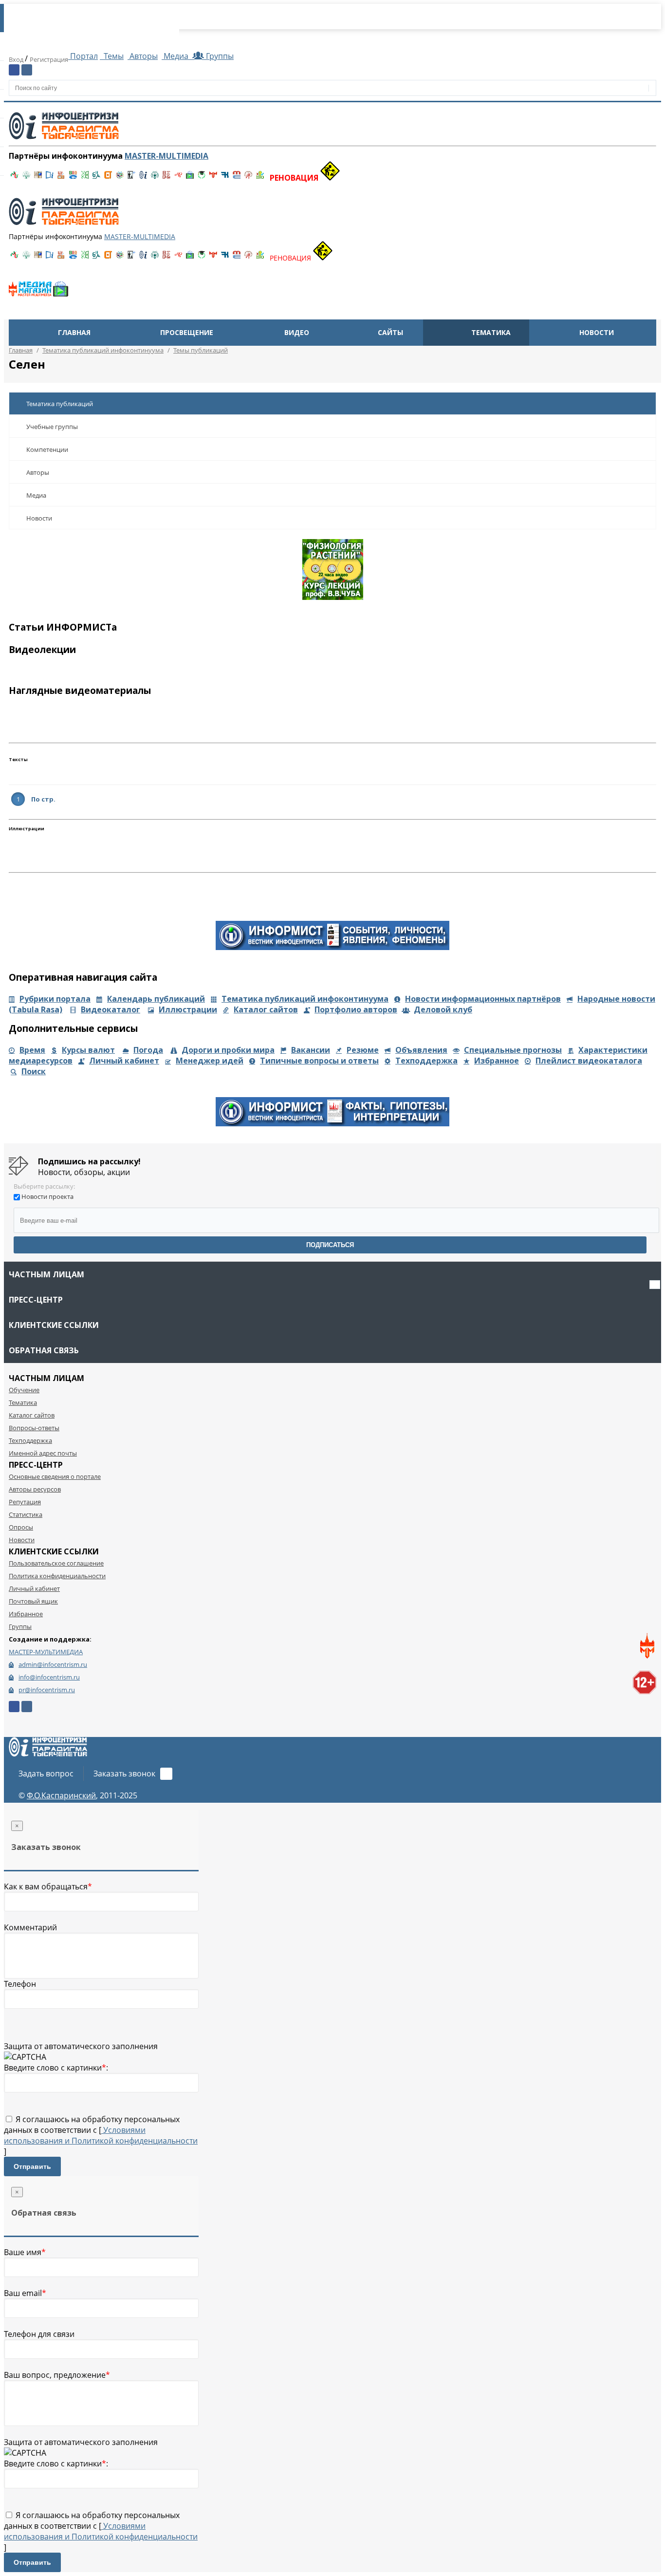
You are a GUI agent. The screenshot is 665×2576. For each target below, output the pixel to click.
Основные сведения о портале (55, 1476)
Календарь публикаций (156, 999)
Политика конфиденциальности (57, 1576)
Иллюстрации (188, 1009)
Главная (74, 332)
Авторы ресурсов (35, 1489)
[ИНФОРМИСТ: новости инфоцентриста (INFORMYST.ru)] (38, 178)
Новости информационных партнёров (483, 999)
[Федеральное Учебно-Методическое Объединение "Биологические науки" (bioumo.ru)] (202, 178)
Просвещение (187, 332)
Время (32, 1050)
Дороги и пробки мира (228, 1050)
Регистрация (49, 59)
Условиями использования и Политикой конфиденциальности (101, 2135)
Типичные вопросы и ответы (319, 1061)
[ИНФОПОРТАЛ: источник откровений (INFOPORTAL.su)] (50, 178)
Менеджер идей (210, 1061)
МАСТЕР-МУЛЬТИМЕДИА (46, 1652)
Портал (83, 56)
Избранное (497, 1061)
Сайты (390, 332)
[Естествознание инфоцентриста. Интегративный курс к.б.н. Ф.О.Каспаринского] (26, 178)
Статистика (26, 1514)
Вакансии (311, 1050)
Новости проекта (47, 1196)
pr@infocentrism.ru (47, 1690)
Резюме (363, 1050)
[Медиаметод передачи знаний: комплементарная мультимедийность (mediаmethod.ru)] (237, 178)
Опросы (21, 1527)
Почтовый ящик (33, 1601)
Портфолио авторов (356, 1009)
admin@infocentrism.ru (53, 1664)
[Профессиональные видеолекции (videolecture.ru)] (131, 178)
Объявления (421, 1050)
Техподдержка (426, 1061)
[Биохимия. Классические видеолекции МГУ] (61, 178)
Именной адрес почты (43, 1453)
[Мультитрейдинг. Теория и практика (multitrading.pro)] (15, 178)
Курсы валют (88, 1050)
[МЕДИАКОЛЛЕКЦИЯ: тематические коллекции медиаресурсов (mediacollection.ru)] (166, 178)
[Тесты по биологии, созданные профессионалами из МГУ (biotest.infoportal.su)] (260, 178)
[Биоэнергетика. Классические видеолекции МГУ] (73, 178)
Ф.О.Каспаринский (61, 1795)
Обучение (24, 1390)
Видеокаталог (111, 1009)
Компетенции (47, 449)
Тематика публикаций (60, 404)
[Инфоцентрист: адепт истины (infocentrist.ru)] (155, 178)
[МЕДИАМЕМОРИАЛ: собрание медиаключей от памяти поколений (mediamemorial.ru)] (248, 178)
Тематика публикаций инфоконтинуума (305, 999)
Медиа (176, 56)
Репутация (25, 1502)
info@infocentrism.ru (49, 1677)
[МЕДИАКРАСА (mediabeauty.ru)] (178, 178)
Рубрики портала (55, 999)
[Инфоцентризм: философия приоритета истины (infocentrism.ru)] (143, 178)
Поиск (34, 1071)
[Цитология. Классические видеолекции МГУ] (108, 178)
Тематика (491, 332)
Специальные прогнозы (513, 1050)
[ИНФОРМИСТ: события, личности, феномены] (332, 947)
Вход (17, 59)
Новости (597, 332)
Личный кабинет (124, 1061)
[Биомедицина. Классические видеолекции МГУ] (96, 178)
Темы (113, 56)
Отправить (32, 2166)
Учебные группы (52, 427)
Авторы (143, 56)
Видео (297, 332)
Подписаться (330, 1245)
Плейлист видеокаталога (589, 1061)
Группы (218, 56)
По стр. (43, 799)
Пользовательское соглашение (56, 1563)
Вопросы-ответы (34, 1428)
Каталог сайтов (266, 1009)
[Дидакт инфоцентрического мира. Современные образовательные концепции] (120, 178)
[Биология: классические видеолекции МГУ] (85, 178)
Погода (148, 1050)
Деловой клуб (443, 1009)
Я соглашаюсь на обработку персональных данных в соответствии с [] (101, 2135)
